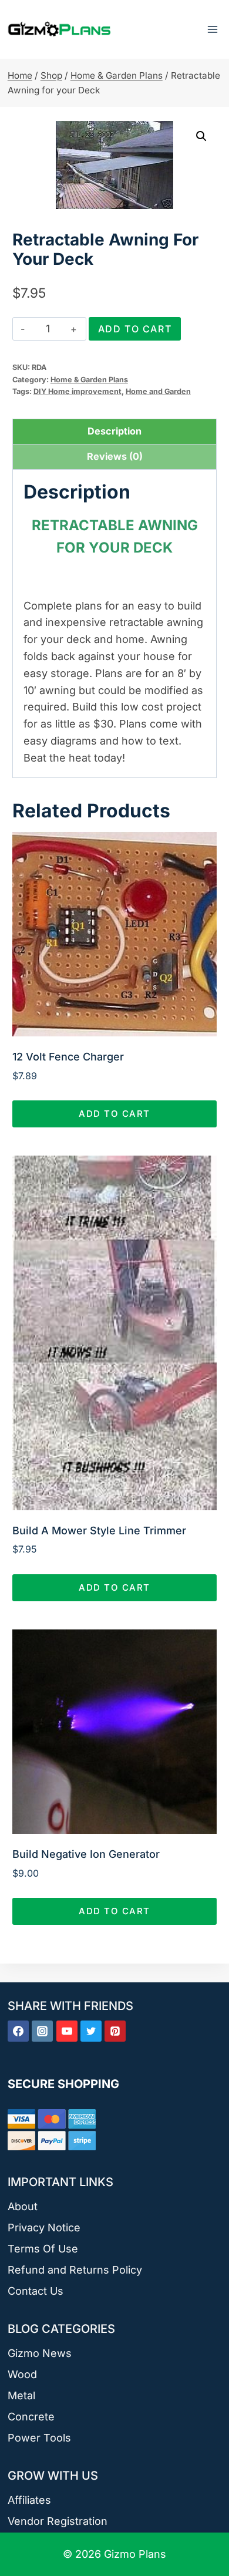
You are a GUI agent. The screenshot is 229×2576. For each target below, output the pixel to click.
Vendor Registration (58, 2521)
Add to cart (135, 329)
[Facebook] (18, 2031)
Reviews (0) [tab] (115, 456)
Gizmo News (40, 2353)
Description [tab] (114, 431)
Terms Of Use (43, 2249)
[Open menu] (212, 29)
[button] (201, 136)
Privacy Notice (44, 2228)
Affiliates (29, 2500)
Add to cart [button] (114, 1114)
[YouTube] (67, 2031)
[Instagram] (42, 2031)
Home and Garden (158, 391)
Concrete (31, 2417)
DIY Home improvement (78, 391)
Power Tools (39, 2438)
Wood (22, 2374)
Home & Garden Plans (89, 380)
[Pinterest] (115, 2031)
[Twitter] (91, 2031)
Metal (21, 2395)
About (23, 2206)
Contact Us (36, 2291)
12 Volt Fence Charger (68, 1057)
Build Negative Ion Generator (86, 1854)
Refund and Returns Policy (75, 2270)
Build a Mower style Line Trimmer (99, 1531)
